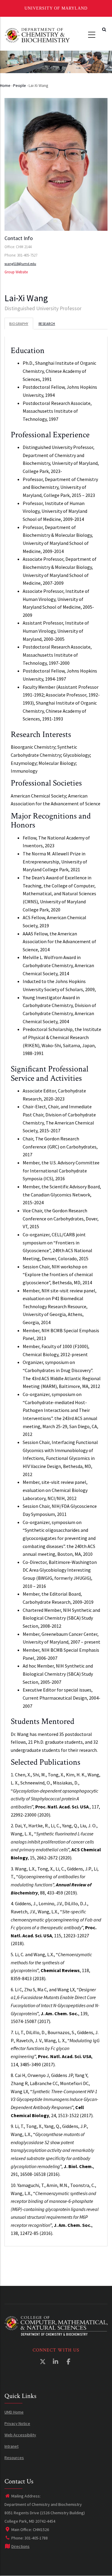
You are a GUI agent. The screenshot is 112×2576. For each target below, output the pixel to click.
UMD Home (14, 2412)
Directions (20, 2546)
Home (5, 85)
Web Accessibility (20, 2435)
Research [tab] (47, 324)
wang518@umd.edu (20, 264)
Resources (14, 2458)
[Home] (37, 35)
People (20, 85)
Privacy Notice (17, 2423)
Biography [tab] (19, 324)
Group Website (16, 272)
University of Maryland (56, 8)
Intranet (11, 2446)
